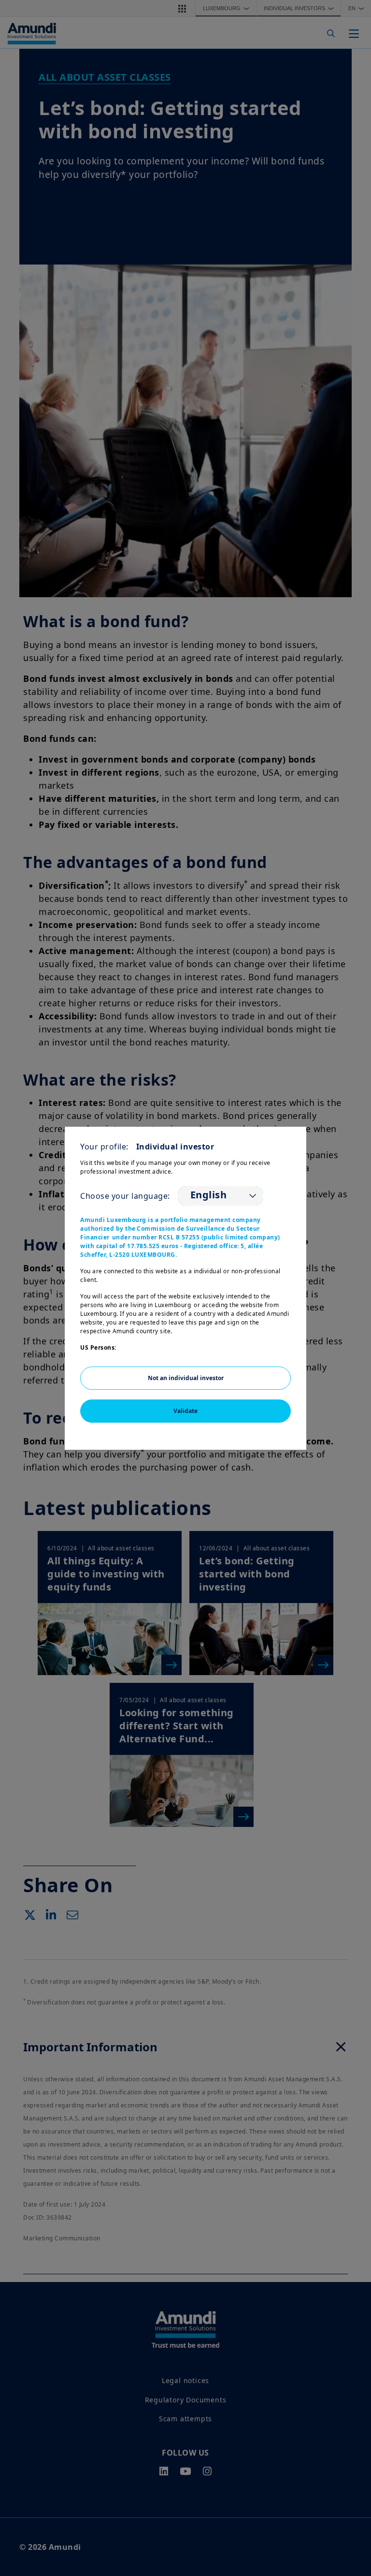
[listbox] (220, 1196)
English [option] (209, 1195)
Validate (185, 1411)
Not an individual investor (186, 1378)
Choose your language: (125, 1196)
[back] (344, 1337)
